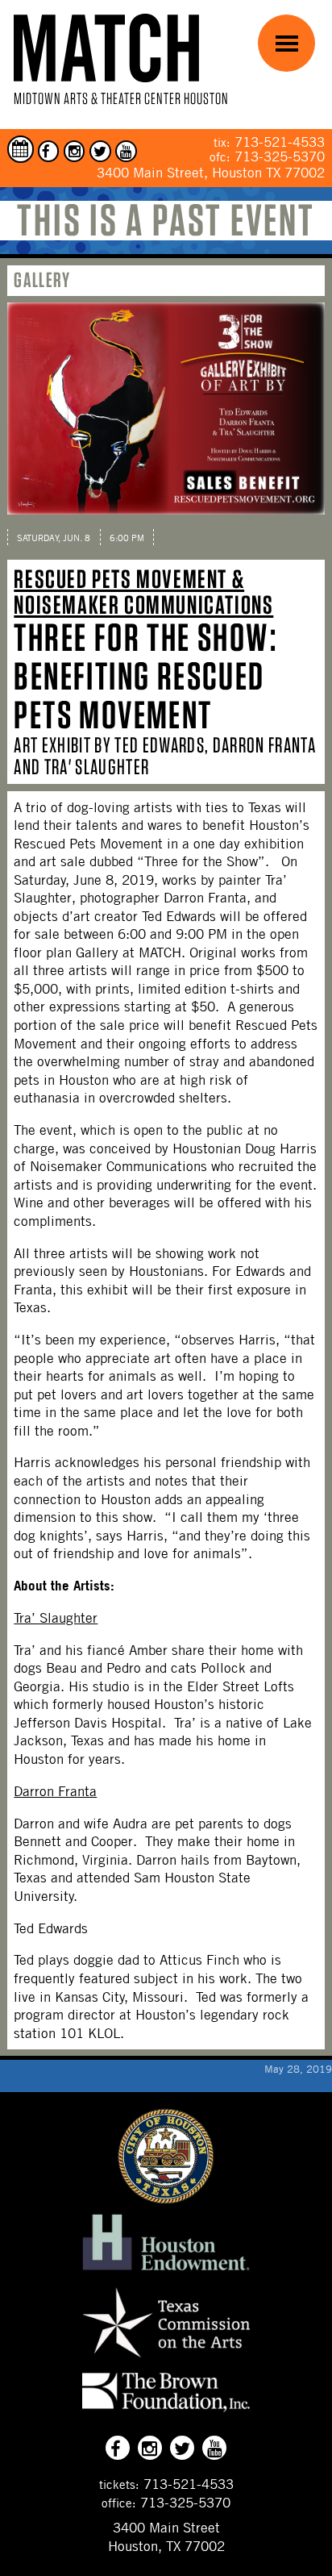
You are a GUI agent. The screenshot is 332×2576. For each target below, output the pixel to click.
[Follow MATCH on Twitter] (100, 151)
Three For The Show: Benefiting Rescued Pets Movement (145, 676)
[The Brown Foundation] (166, 2411)
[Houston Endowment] (166, 2270)
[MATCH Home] (106, 48)
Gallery (42, 279)
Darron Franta (55, 1791)
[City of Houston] (166, 2199)
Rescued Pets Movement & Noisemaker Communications (143, 592)
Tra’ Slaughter (56, 1618)
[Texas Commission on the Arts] (166, 2360)
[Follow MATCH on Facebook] (49, 151)
